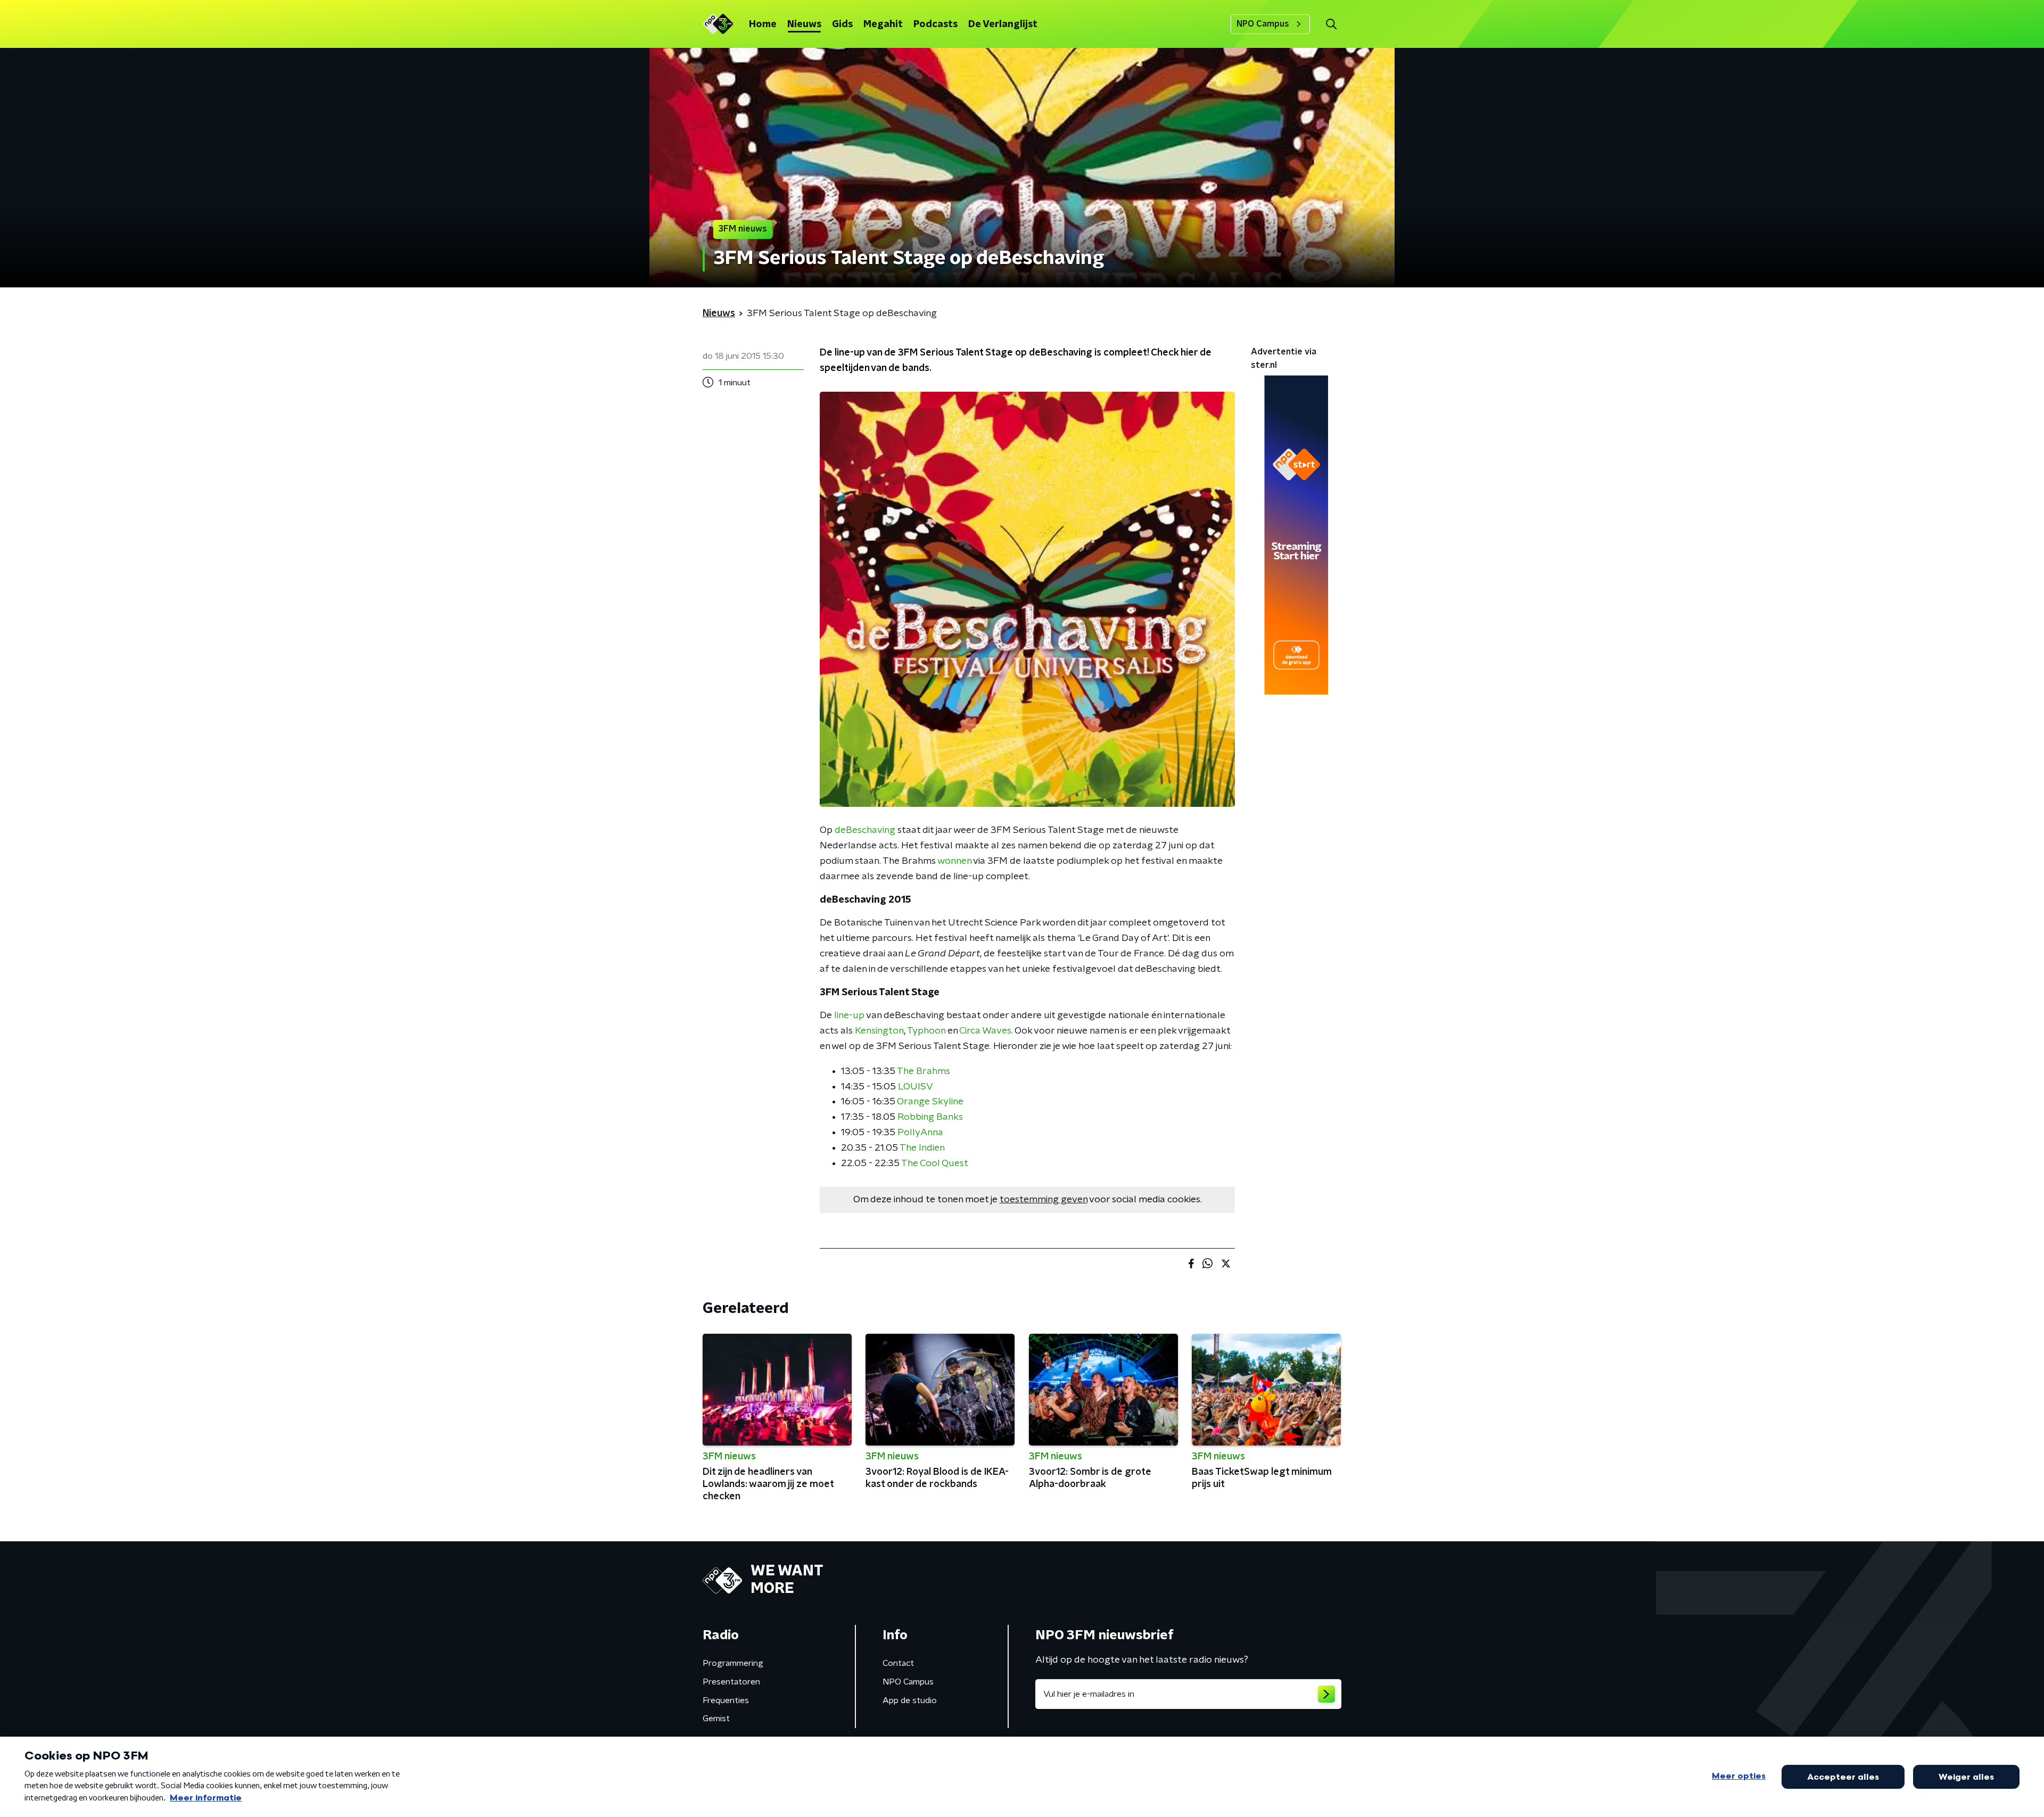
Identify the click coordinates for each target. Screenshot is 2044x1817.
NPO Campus (1263, 24)
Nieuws (804, 24)
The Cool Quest (935, 1163)
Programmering (733, 1663)
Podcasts (936, 24)
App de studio (910, 1700)
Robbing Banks (930, 1117)
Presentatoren (731, 1682)
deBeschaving (865, 830)
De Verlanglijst (1003, 24)
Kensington (879, 1031)
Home (763, 24)
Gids (842, 24)
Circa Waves (985, 1031)
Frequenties (726, 1700)
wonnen (954, 861)
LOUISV (916, 1087)
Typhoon (926, 1031)
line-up (849, 1015)
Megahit (883, 24)
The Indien (922, 1148)
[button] (1331, 24)
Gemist (716, 1719)
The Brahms (924, 1071)
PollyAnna (920, 1133)
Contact (898, 1663)
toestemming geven (1044, 1200)
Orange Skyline (930, 1102)
